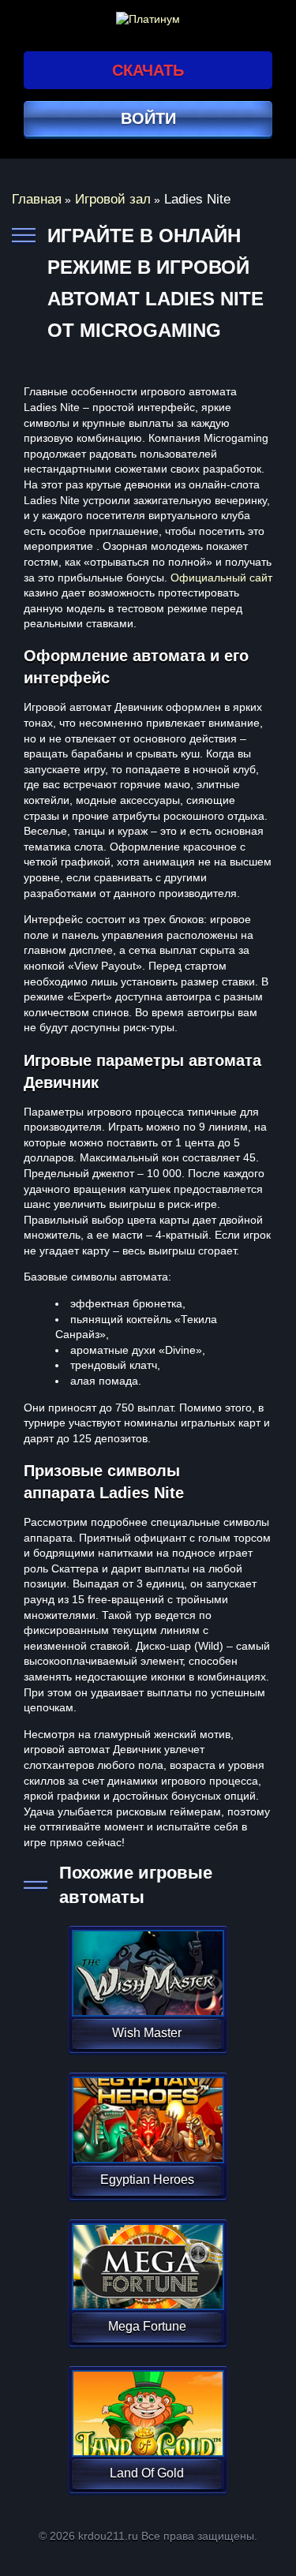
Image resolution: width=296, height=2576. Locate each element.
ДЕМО (146, 1992)
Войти (148, 118)
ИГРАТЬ (146, 1963)
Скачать (148, 70)
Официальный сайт (221, 578)
